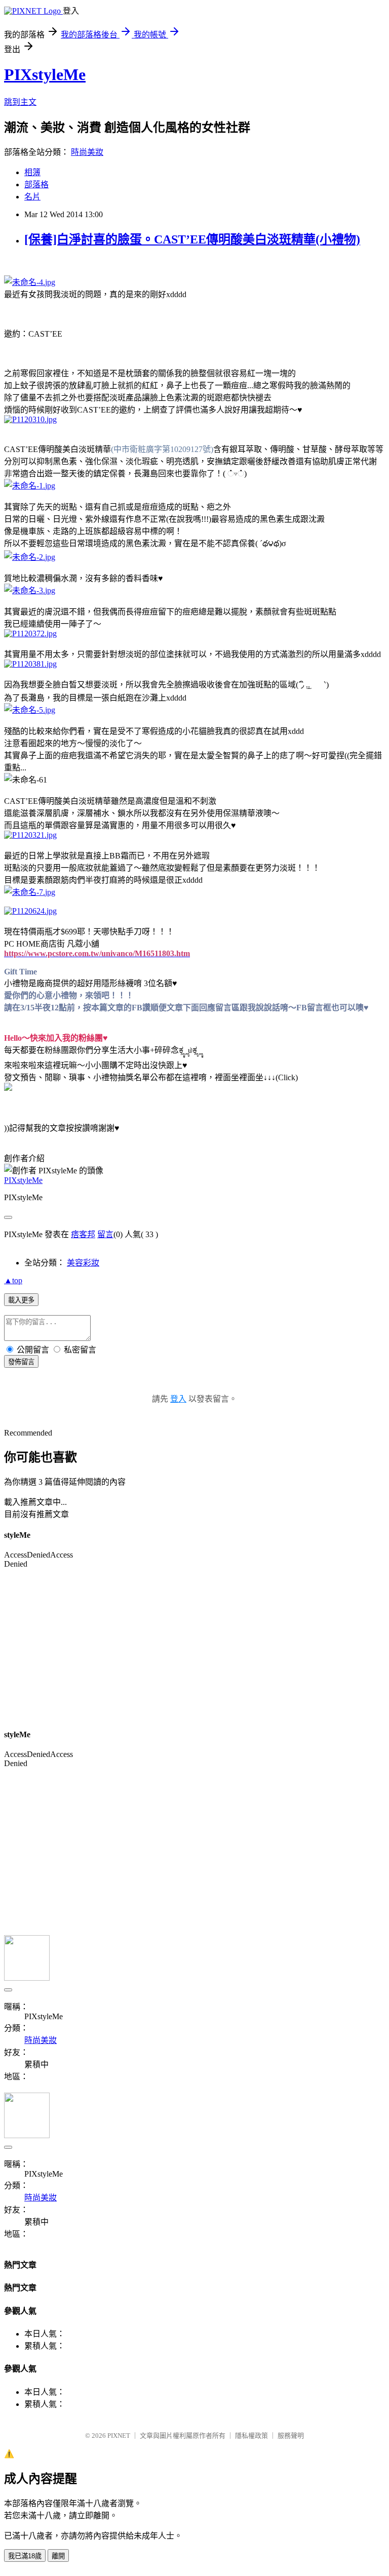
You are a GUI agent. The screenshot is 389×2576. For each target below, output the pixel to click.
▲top (13, 1280)
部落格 (36, 185)
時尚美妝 (87, 152)
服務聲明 (291, 2436)
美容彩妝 (83, 1263)
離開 (58, 2556)
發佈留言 (21, 1362)
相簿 (32, 172)
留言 (105, 1234)
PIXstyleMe (45, 74)
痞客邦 (83, 1234)
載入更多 (21, 1300)
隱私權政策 (251, 2436)
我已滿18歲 (25, 2556)
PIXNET (119, 2436)
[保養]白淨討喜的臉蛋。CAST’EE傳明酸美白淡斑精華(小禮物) (192, 239)
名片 (32, 197)
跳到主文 (20, 102)
